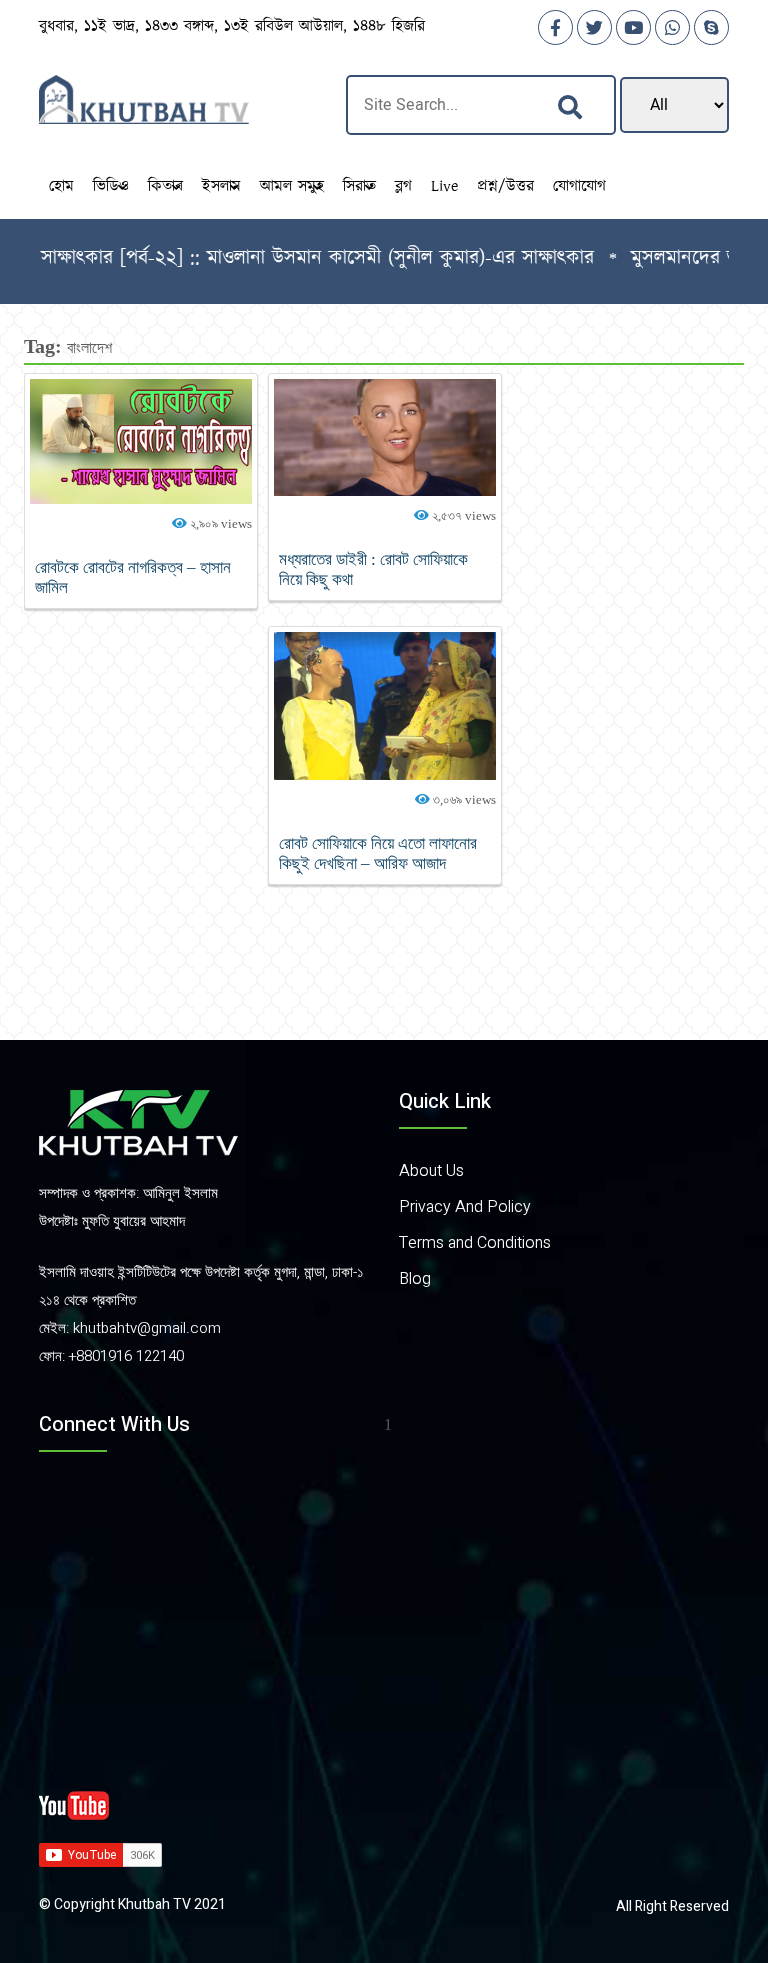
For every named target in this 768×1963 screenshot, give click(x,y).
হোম (61, 186)
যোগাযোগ (579, 186)
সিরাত (359, 186)
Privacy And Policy (465, 1207)
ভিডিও (111, 186)
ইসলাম (221, 186)
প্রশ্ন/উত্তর (505, 186)
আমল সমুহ (292, 186)
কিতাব (165, 186)
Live (444, 186)
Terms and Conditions (475, 1243)
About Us (431, 1171)
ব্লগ (403, 186)
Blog (415, 1279)
